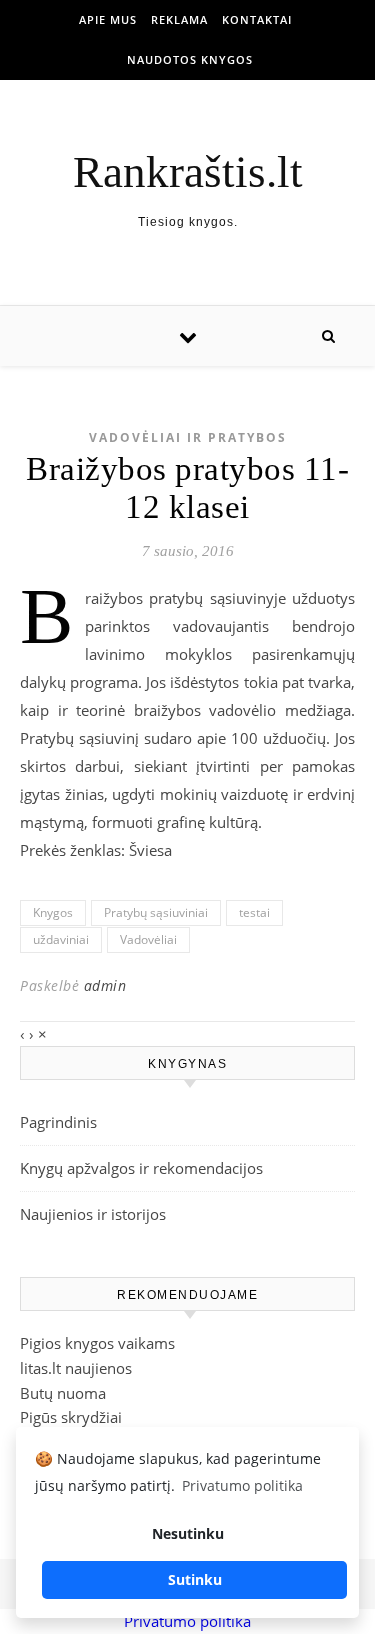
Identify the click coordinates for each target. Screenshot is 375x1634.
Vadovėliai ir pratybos (188, 437)
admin (105, 985)
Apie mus (108, 19)
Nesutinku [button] (188, 1533)
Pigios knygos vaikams (97, 1343)
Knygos (53, 912)
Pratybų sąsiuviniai (156, 912)
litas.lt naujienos (76, 1368)
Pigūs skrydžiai (71, 1417)
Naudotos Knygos (190, 59)
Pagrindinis (58, 1122)
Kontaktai (257, 19)
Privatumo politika (187, 1621)
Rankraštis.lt (188, 172)
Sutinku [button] (195, 1579)
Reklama (179, 19)
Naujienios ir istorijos (93, 1214)
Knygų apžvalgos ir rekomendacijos (141, 1168)
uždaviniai (61, 939)
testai (254, 912)
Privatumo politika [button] (242, 1485)
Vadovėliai (148, 939)
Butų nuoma (63, 1393)
